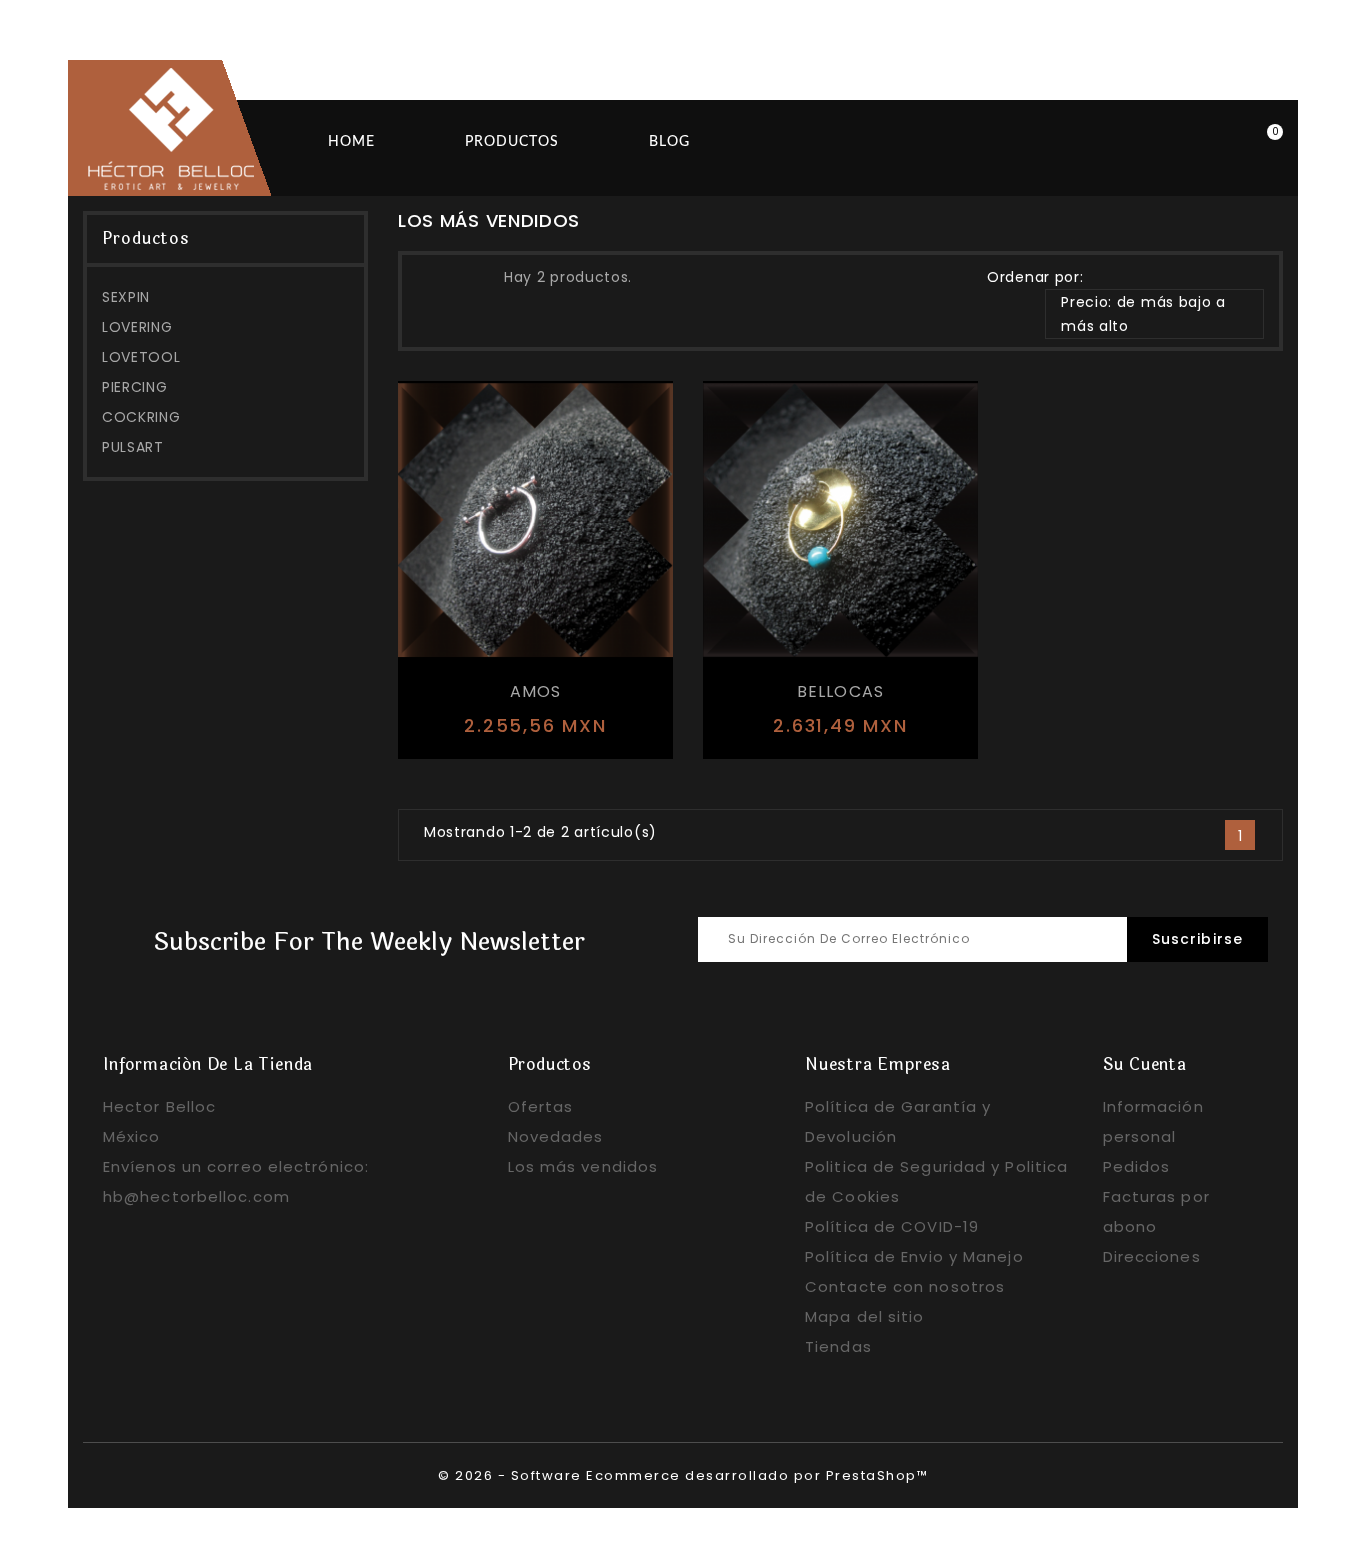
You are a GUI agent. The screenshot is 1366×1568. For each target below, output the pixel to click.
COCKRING (141, 417)
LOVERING (137, 327)
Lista (471, 275)
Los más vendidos (583, 1166)
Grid (435, 275)
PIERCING (135, 387)
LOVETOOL (141, 357)
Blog (669, 142)
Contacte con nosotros (905, 1286)
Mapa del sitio (864, 1316)
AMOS (536, 691)
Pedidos (1137, 1166)
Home (351, 142)
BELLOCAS (841, 691)
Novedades (556, 1136)
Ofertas (541, 1106)
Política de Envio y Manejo (914, 1256)
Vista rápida (605, 729)
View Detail (512, 728)
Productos (512, 142)
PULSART (133, 447)
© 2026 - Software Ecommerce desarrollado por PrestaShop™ (683, 1475)
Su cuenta (1145, 1064)
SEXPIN (126, 297)
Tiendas (838, 1346)
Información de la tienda (208, 1064)
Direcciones (1152, 1256)
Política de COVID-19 (892, 1226)
